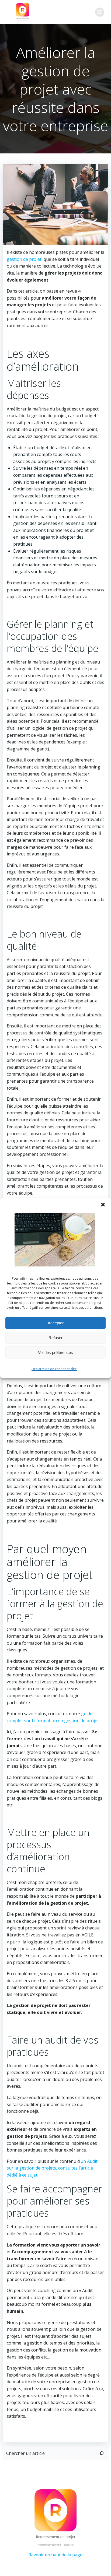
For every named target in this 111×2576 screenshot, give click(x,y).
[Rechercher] (102, 2453)
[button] (103, 1205)
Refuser (55, 1338)
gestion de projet (24, 259)
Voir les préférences (55, 1352)
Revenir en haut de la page (55, 2555)
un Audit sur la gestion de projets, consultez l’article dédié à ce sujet (52, 2168)
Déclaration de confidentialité (54, 1369)
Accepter (56, 1323)
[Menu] (100, 12)
